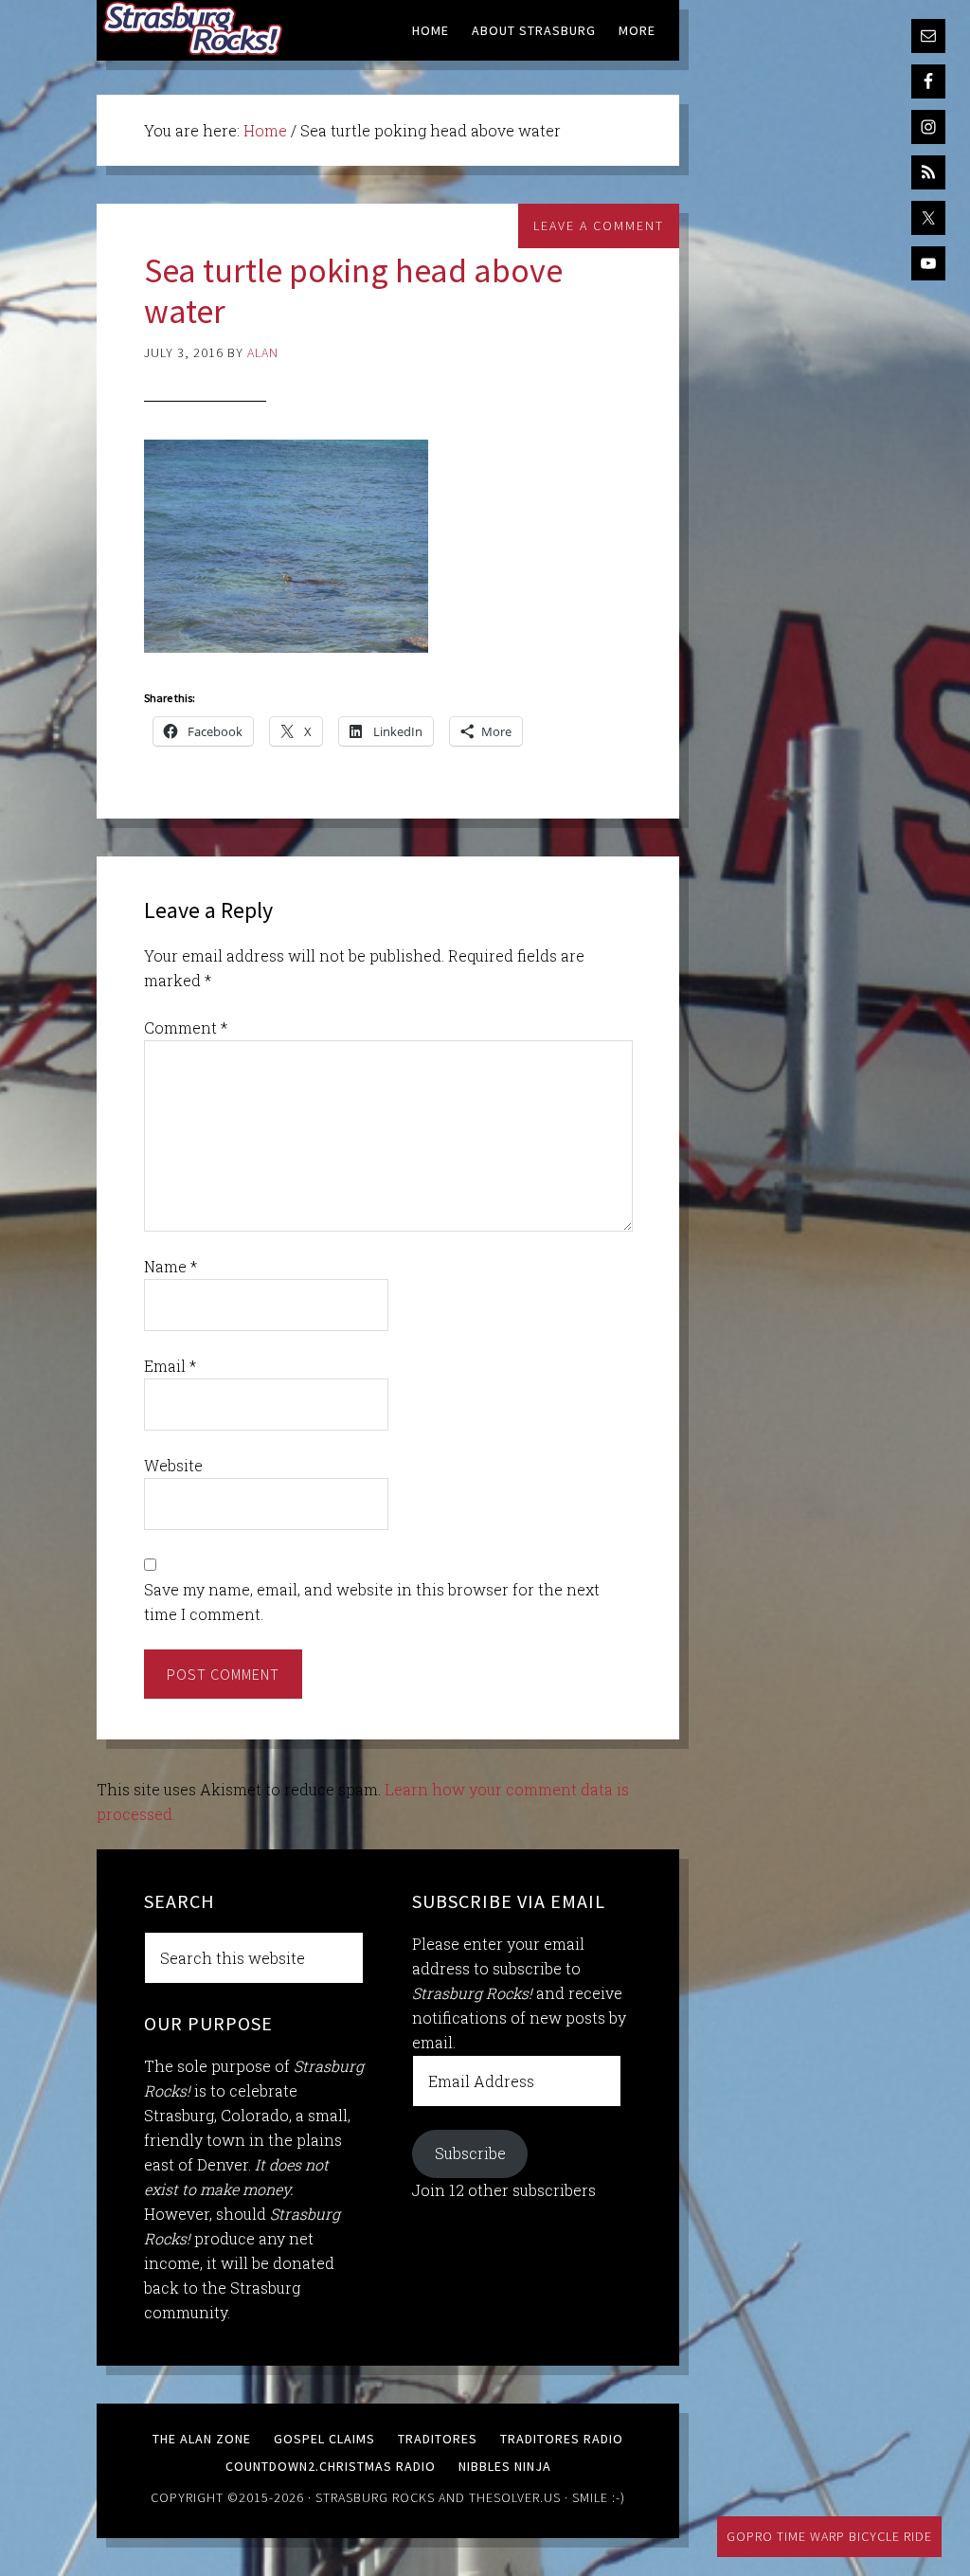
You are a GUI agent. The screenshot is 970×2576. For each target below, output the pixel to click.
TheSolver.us (515, 2497)
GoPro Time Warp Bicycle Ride (829, 2536)
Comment (186, 1027)
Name (171, 1266)
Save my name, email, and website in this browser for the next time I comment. (372, 1602)
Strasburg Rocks (375, 2497)
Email (170, 1366)
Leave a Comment (599, 225)
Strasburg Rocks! (196, 28)
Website (173, 1465)
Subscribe (470, 2153)
